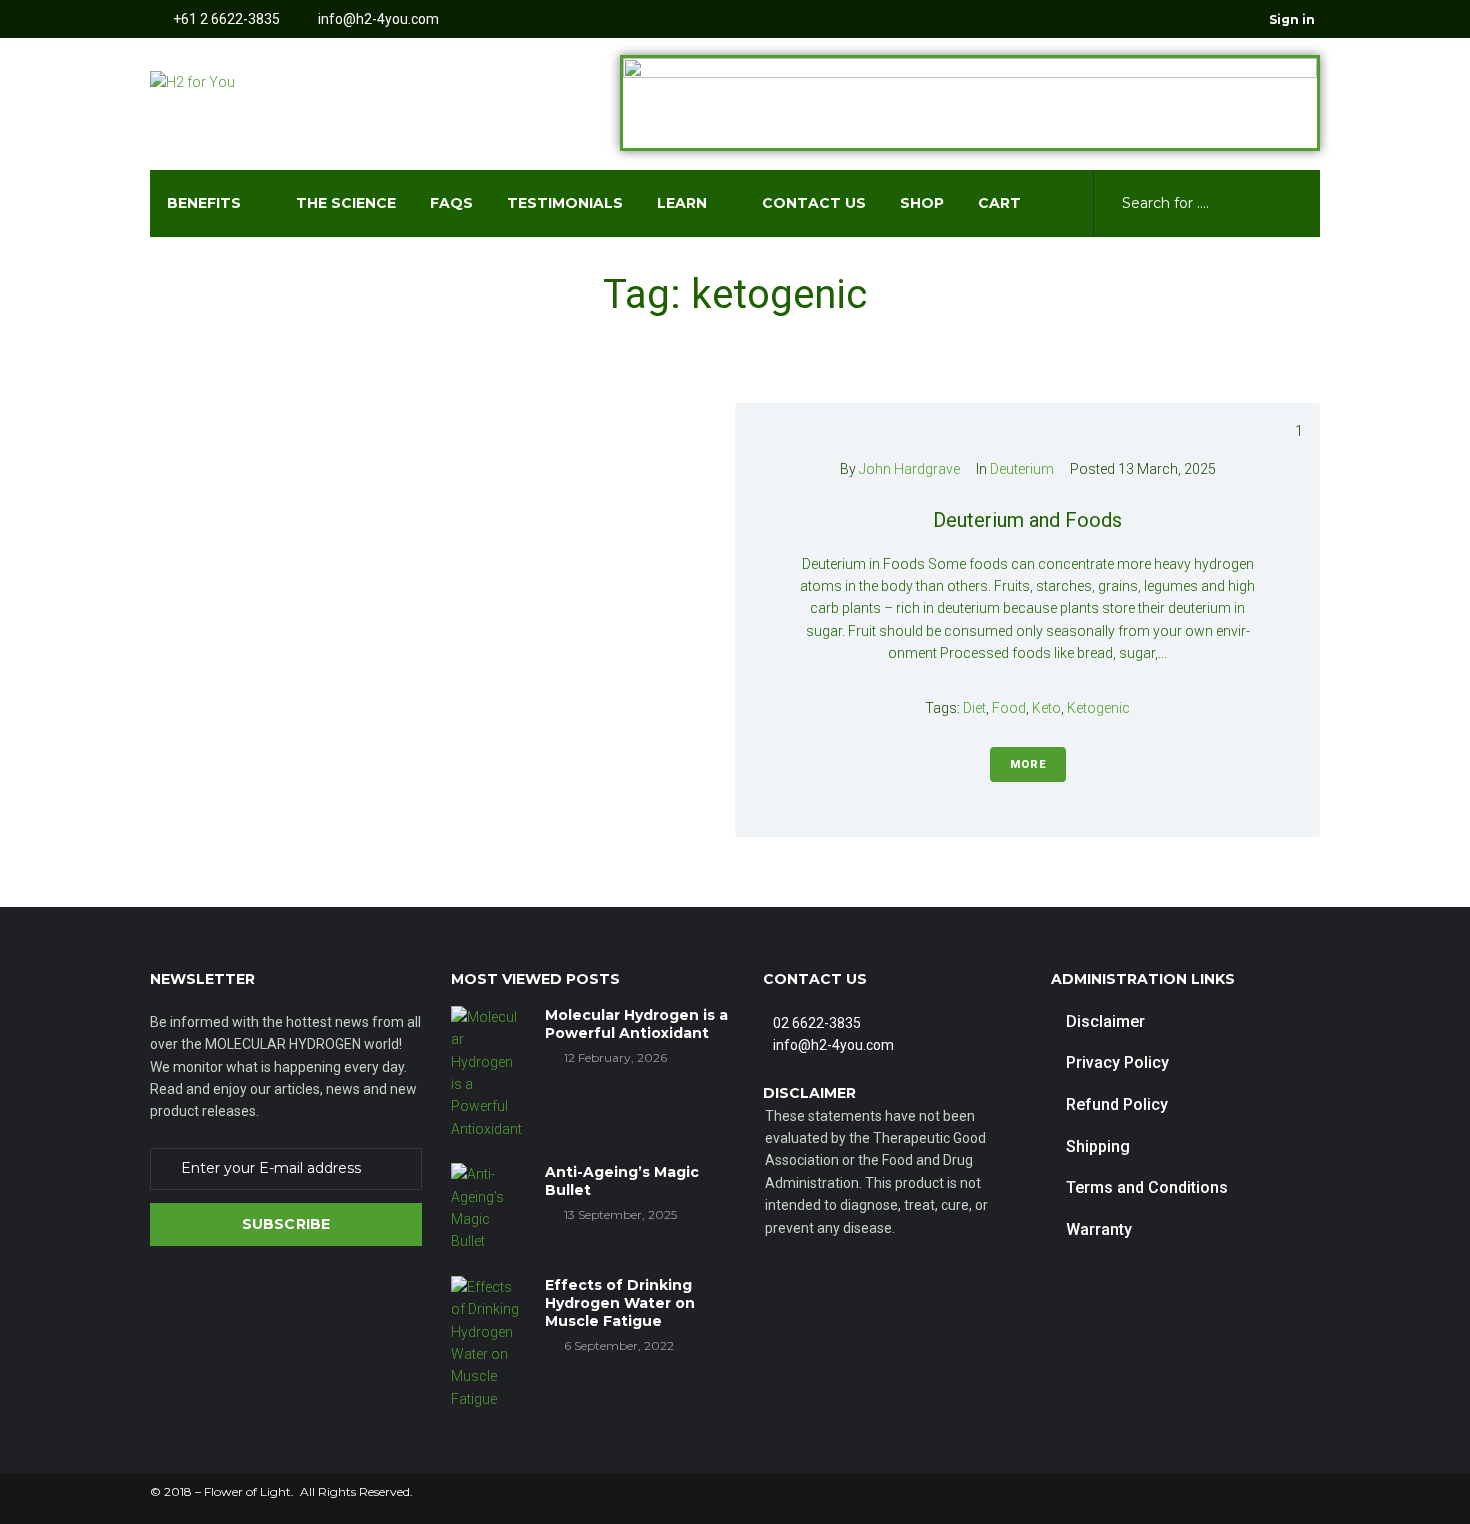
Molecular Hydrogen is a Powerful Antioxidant (636, 1024)
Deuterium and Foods (1027, 520)
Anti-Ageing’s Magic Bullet (622, 1181)
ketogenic (1098, 708)
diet (974, 708)
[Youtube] (1212, 19)
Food (1009, 708)
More (1028, 764)
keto (1046, 708)
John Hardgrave (909, 469)
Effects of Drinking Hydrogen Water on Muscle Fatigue (620, 1303)
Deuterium (1022, 469)
